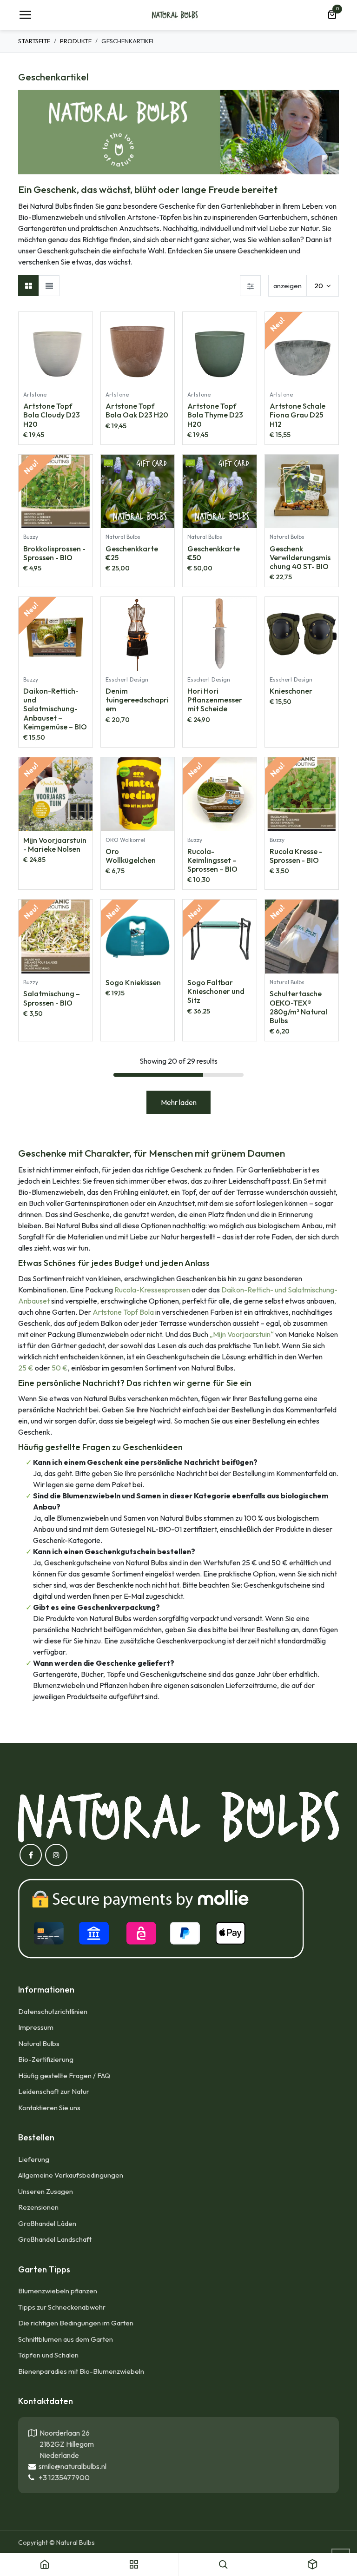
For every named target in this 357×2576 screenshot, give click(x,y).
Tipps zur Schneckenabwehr (62, 2307)
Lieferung (34, 2159)
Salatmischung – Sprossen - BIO (52, 998)
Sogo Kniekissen (133, 982)
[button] (86, 324)
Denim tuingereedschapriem (137, 700)
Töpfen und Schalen (48, 2355)
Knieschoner (291, 691)
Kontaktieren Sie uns (50, 2108)
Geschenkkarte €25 (132, 553)
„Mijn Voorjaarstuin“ (242, 1334)
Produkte (76, 41)
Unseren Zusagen (46, 2191)
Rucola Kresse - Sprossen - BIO (296, 856)
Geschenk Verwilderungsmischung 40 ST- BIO (300, 557)
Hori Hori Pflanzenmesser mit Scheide (215, 700)
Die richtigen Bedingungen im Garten (76, 2323)
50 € (60, 1368)
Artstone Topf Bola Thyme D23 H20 (215, 415)
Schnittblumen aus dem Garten (66, 2339)
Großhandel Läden (47, 2223)
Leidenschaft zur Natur (54, 2091)
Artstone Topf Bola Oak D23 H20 (137, 410)
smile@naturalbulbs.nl (71, 2466)
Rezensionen (38, 2207)
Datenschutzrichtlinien (53, 2011)
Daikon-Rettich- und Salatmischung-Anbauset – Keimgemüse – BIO (55, 709)
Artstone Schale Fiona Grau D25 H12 (297, 415)
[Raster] (29, 286)
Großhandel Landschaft (55, 2239)
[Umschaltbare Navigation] (25, 15)
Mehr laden (179, 1102)
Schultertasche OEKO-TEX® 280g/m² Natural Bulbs (298, 1007)
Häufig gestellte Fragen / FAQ (64, 2076)
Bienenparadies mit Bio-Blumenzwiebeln (81, 2371)
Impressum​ (36, 2027)
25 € (26, 1368)
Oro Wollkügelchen (131, 856)
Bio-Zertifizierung (46, 2059)
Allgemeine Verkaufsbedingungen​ (71, 2175)
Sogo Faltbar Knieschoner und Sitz (216, 991)
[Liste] (49, 286)
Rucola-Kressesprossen (152, 1290)
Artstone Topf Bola (123, 1312)
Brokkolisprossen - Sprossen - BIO (54, 553)
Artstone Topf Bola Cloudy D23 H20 (52, 415)
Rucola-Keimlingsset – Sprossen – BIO (212, 860)
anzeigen (288, 286)
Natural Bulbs (39, 2043)
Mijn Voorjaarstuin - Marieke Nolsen (55, 844)
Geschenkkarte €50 (214, 553)
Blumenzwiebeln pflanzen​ (58, 2291)
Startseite (34, 41)
